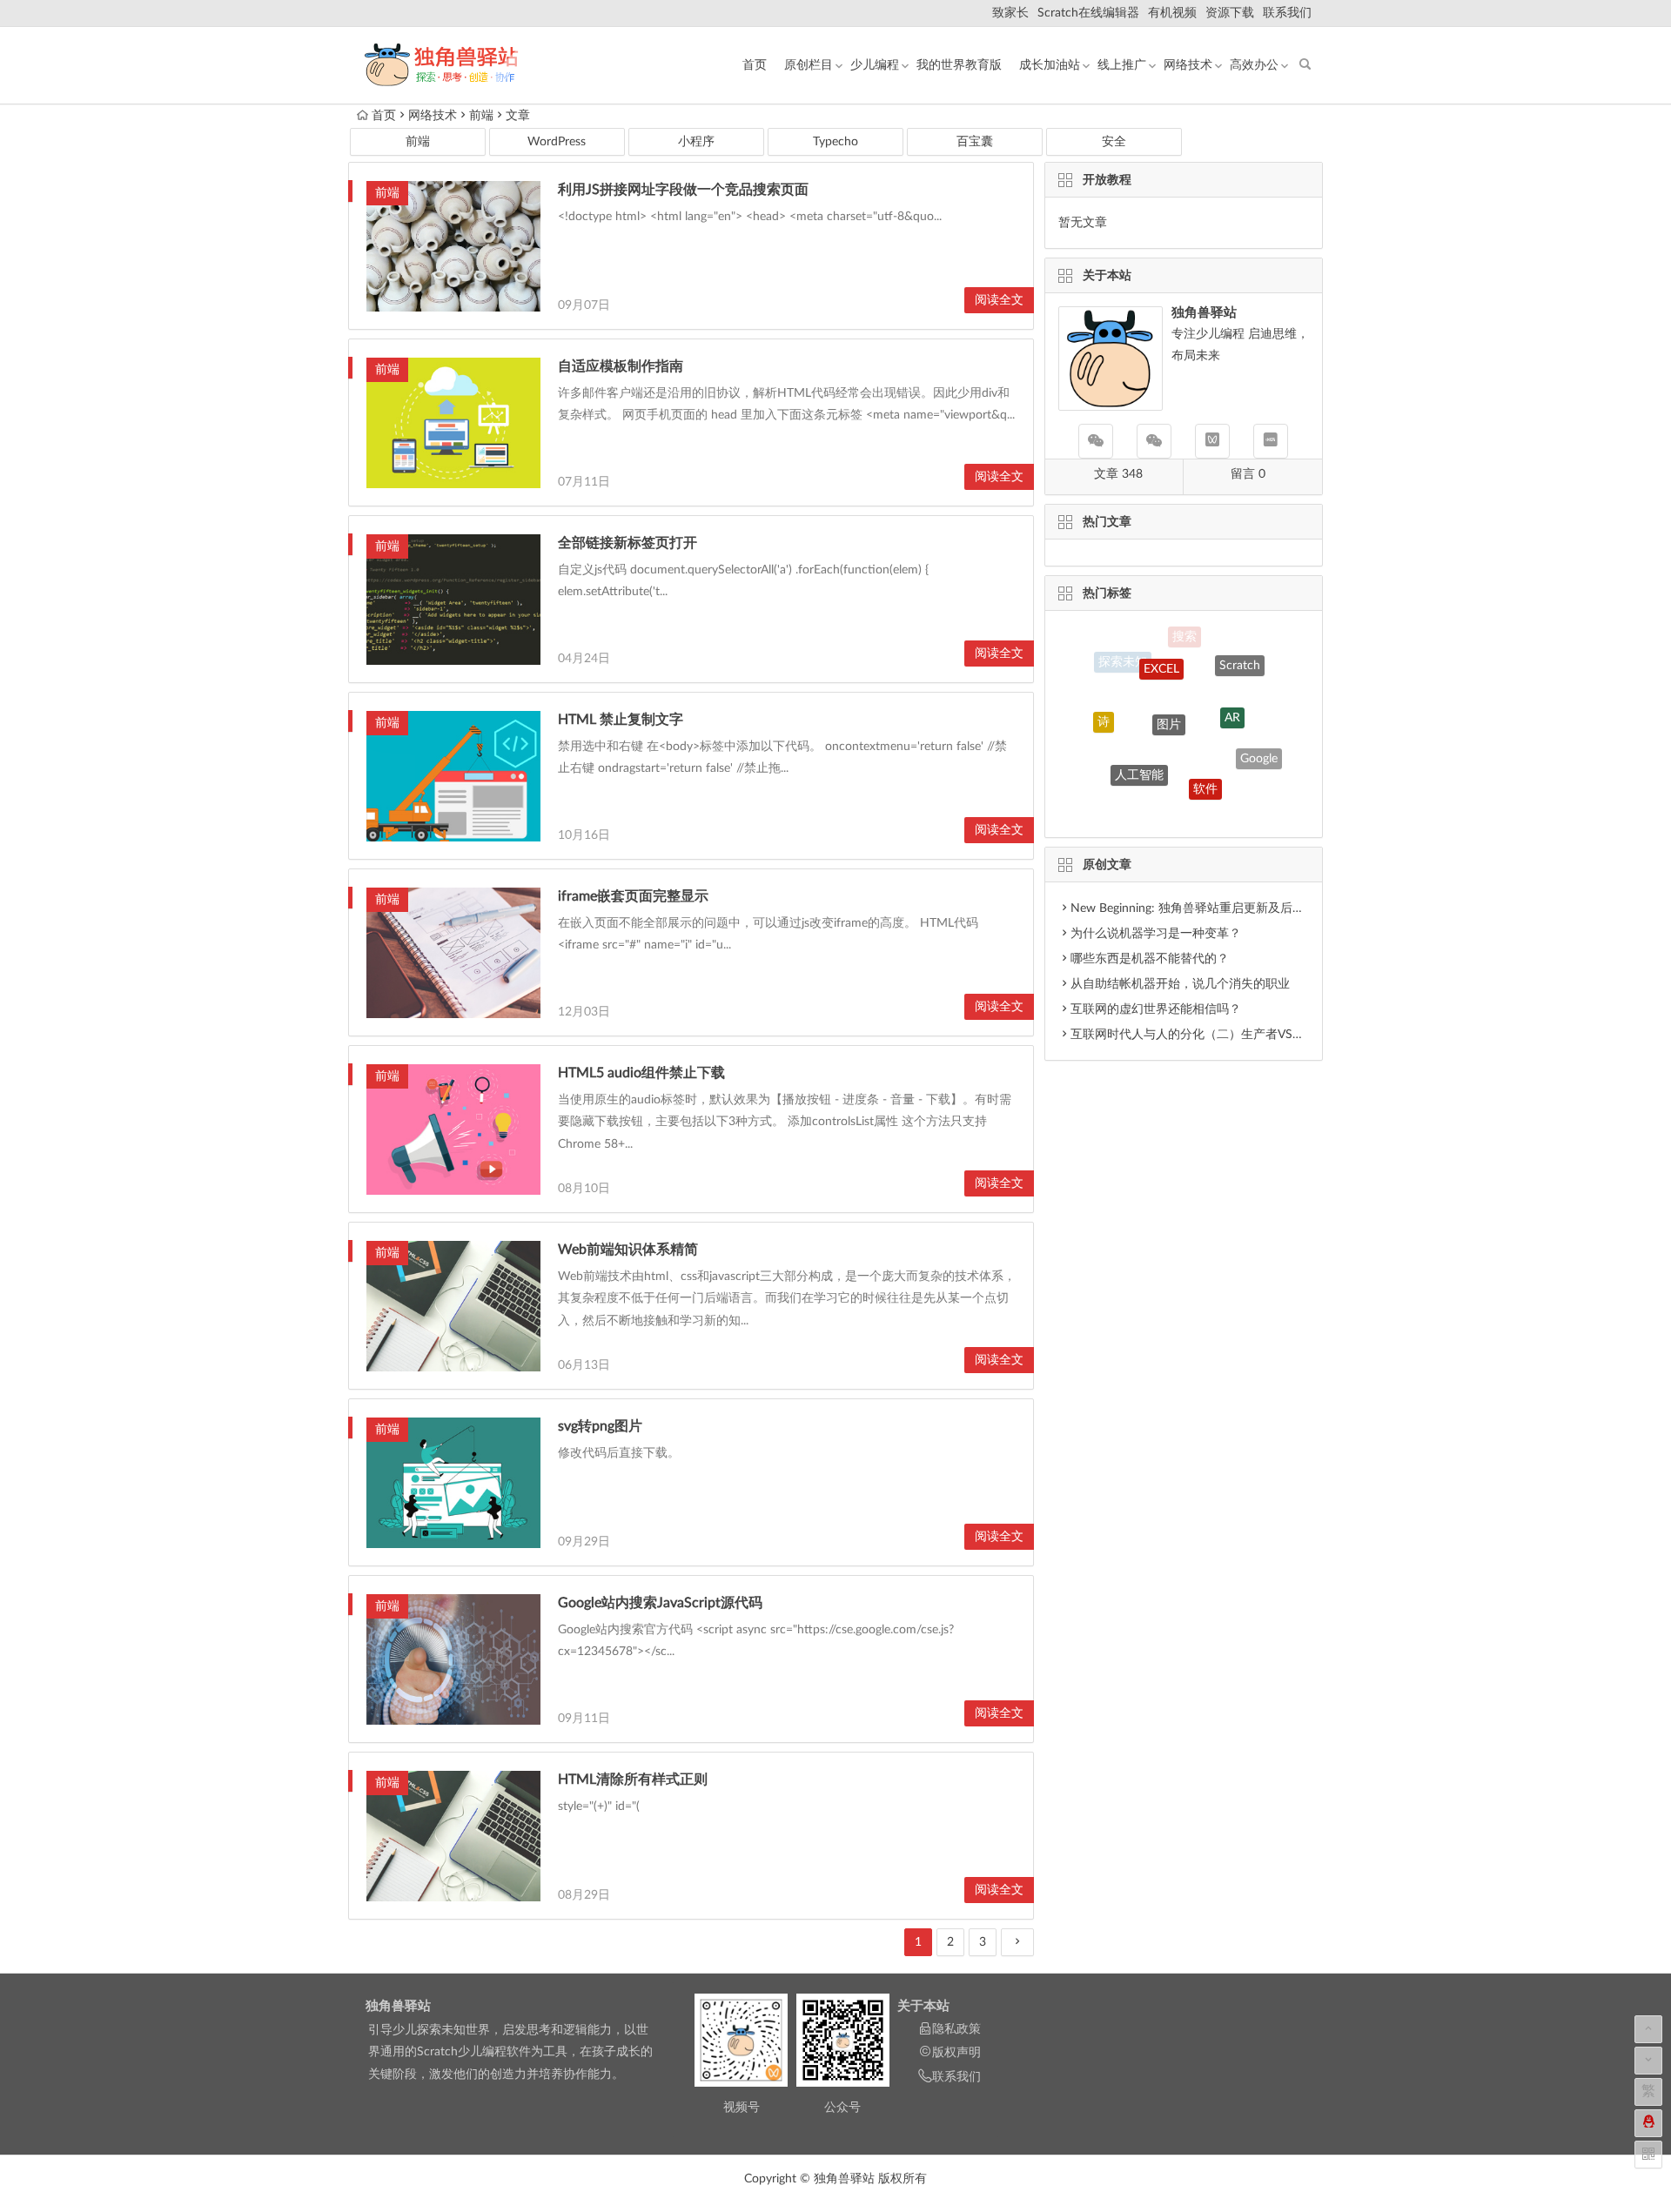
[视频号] (1212, 441)
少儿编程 (875, 65)
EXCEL (1161, 645)
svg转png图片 (600, 1426)
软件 (1205, 754)
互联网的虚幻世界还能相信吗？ (1156, 1009)
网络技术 (1188, 65)
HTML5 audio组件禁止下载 (641, 1073)
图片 (1169, 682)
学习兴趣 (1230, 797)
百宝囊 (975, 142)
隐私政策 (956, 2029)
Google (1259, 741)
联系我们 (1287, 13)
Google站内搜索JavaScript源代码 (660, 1603)
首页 (755, 65)
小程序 (696, 142)
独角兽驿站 (398, 2006)
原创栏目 (809, 65)
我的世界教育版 (959, 65)
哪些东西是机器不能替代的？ (1150, 959)
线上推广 (1122, 65)
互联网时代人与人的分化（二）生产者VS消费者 (1200, 1035)
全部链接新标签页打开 (627, 543)
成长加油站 (1050, 65)
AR (1232, 683)
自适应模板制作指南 (621, 366)
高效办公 (1254, 65)
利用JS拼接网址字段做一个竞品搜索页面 (683, 190)
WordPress (557, 142)
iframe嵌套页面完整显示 (633, 896)
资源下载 (1230, 13)
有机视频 (1172, 13)
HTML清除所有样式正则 (633, 1780)
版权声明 (956, 2053)
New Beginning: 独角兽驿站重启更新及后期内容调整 (1212, 908)
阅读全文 (999, 300)
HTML (1168, 801)
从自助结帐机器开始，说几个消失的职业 (1180, 984)
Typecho (835, 142)
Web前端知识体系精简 (628, 1250)
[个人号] (1154, 441)
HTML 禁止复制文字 (621, 720)
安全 (1114, 142)
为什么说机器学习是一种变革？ (1156, 934)
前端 (481, 116)
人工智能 (1139, 741)
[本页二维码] (1648, 2155)
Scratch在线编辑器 (1088, 13)
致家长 (1010, 13)
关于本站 (923, 2006)
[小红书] (1271, 441)
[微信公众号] (1096, 441)
